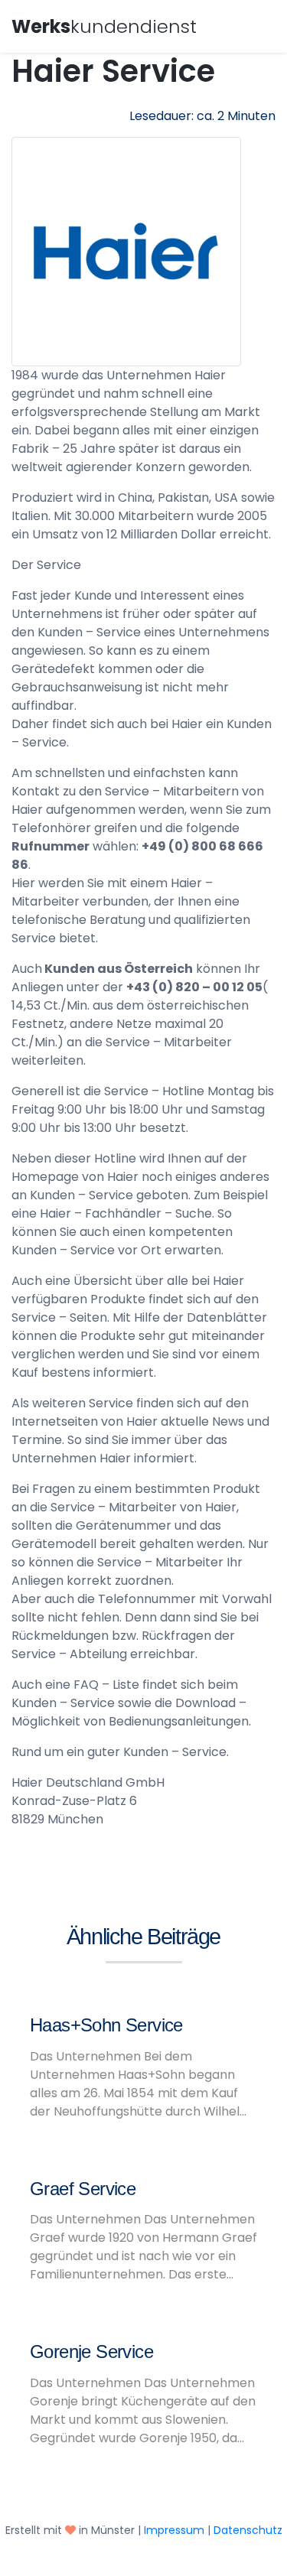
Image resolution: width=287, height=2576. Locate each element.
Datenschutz (248, 2530)
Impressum (174, 2530)
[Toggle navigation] (254, 24)
